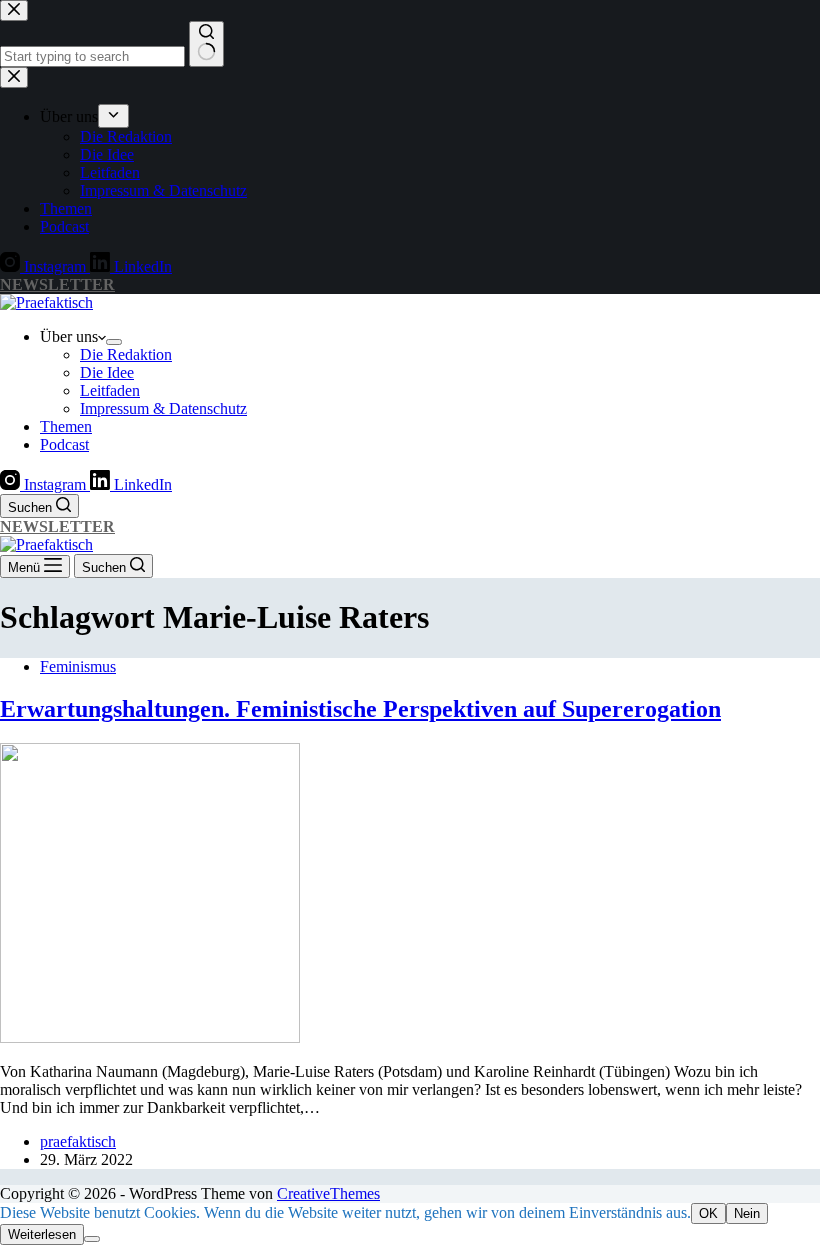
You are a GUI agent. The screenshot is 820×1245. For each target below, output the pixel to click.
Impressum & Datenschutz (163, 408)
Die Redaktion (126, 354)
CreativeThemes (328, 1193)
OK (708, 1213)
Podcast (64, 444)
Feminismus (78, 666)
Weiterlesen (42, 1234)
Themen (66, 426)
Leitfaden (110, 390)
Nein (747, 1213)
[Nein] (92, 1239)
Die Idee (107, 372)
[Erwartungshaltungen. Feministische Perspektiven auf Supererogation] (150, 1037)
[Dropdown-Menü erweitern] (114, 342)
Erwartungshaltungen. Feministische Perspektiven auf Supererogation (360, 709)
